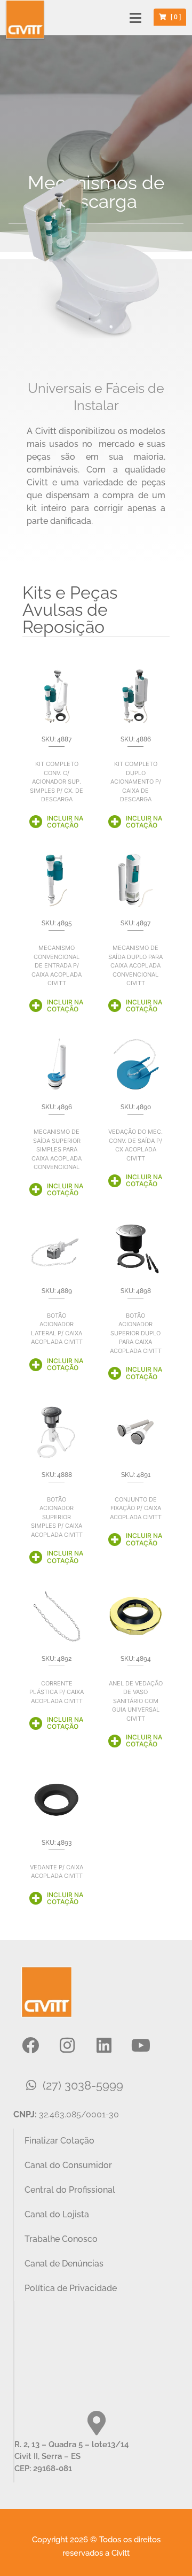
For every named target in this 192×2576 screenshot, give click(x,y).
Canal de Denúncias (64, 2264)
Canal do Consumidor (68, 2165)
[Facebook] (30, 2045)
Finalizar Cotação (59, 2141)
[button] (136, 18)
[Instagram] (67, 2045)
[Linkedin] (104, 2045)
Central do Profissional (70, 2190)
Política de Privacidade (71, 2288)
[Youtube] (141, 2045)
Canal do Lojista (57, 2214)
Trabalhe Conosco (61, 2239)
